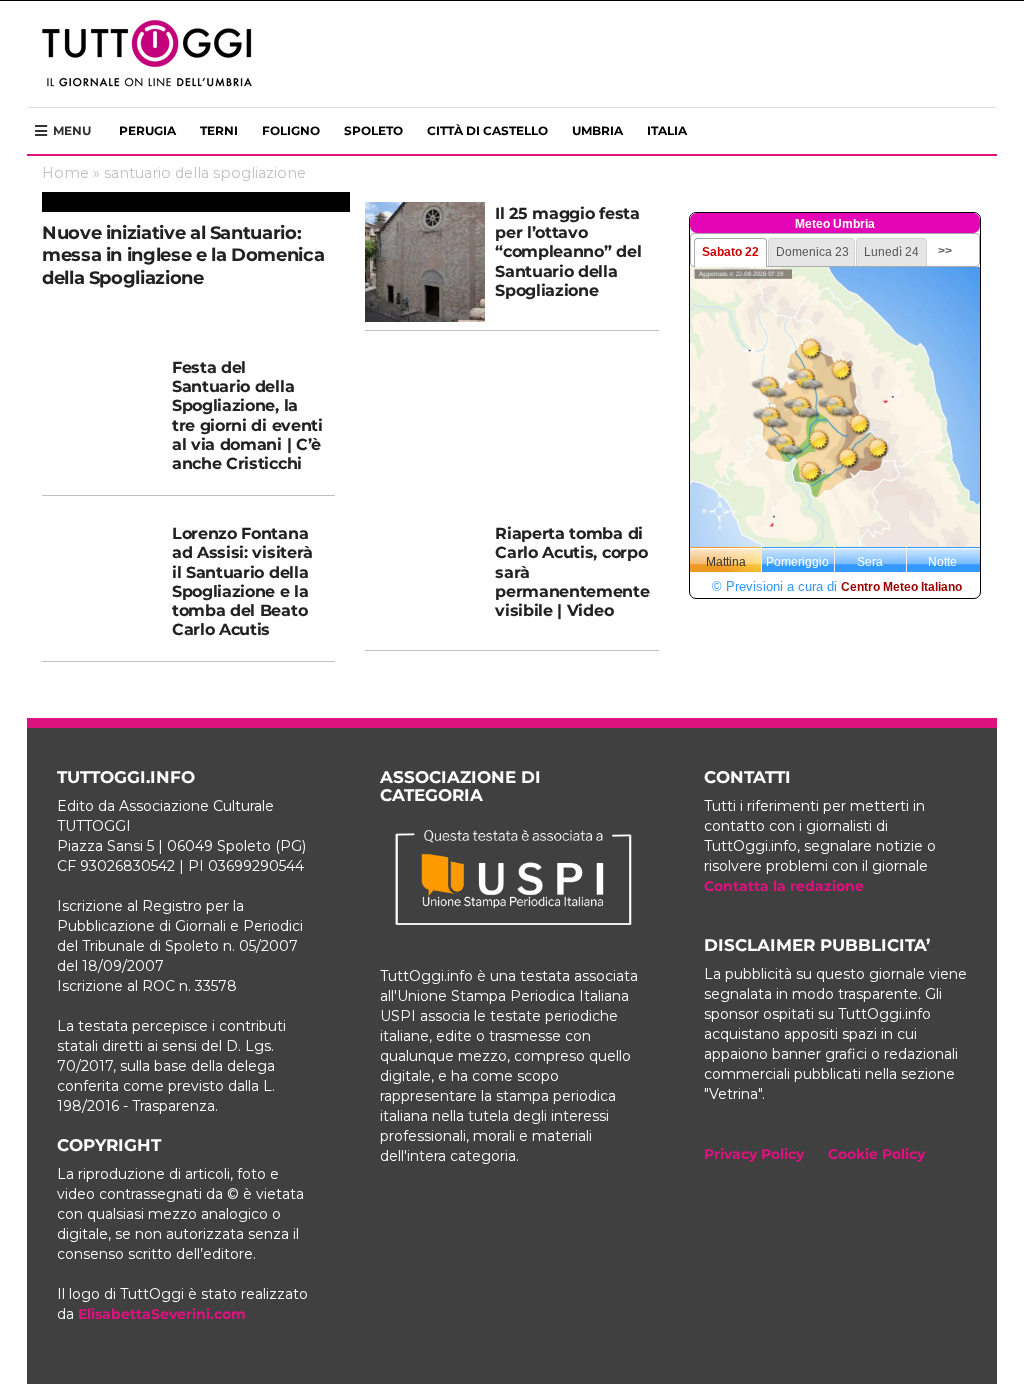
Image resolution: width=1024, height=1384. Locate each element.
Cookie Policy (876, 1154)
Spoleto (373, 130)
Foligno (291, 130)
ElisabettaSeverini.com (162, 1314)
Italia (667, 130)
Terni (219, 130)
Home (65, 173)
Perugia (147, 130)
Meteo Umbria (835, 224)
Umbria (597, 130)
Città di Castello (487, 130)
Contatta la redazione (784, 886)
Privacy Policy (754, 1154)
